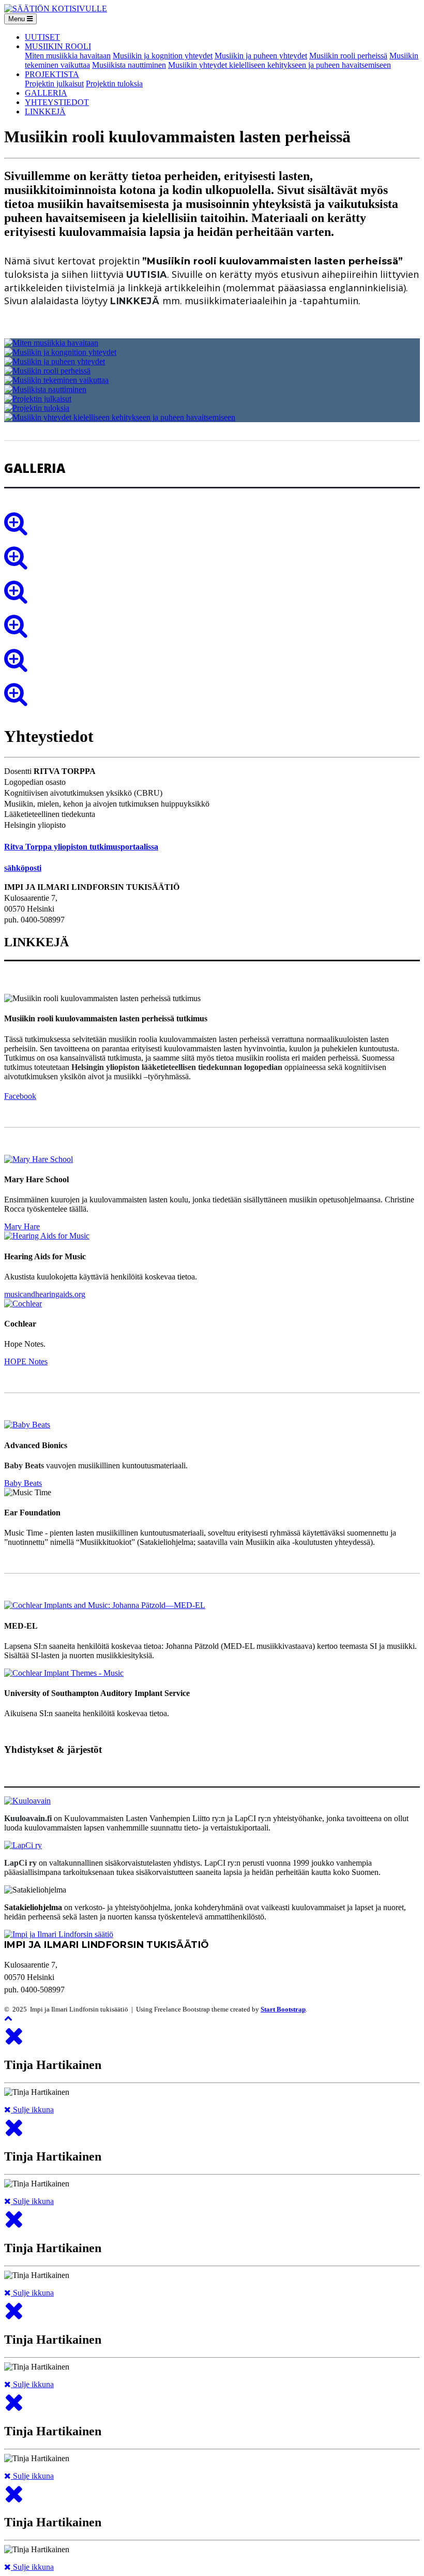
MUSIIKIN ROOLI (58, 46)
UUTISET (42, 37)
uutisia (147, 274)
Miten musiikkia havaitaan (68, 56)
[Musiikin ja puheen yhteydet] (55, 361)
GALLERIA (46, 93)
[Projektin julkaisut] (38, 399)
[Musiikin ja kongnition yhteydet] (60, 352)
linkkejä (135, 301)
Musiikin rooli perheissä (348, 56)
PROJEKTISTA (52, 74)
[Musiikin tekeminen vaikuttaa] (56, 380)
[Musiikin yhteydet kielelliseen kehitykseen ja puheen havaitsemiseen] (120, 417)
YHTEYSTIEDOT (57, 102)
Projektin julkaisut (54, 84)
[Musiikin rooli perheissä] (47, 371)
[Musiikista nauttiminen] (45, 389)
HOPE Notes (26, 1361)
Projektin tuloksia (114, 84)
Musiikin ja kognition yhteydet (163, 56)
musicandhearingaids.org (45, 1294)
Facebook (20, 1096)
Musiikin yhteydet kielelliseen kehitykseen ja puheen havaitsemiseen (279, 65)
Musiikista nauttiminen (129, 65)
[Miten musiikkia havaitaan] (51, 343)
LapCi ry (20, 1863)
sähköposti (23, 868)
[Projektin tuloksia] (37, 408)
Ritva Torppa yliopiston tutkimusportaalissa (81, 847)
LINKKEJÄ (45, 111)
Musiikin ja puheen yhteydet (261, 56)
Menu (18, 19)
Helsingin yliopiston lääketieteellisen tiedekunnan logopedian (177, 1067)
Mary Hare (22, 1226)
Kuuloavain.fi (28, 1818)
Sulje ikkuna (32, 2110)
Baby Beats (24, 1465)
